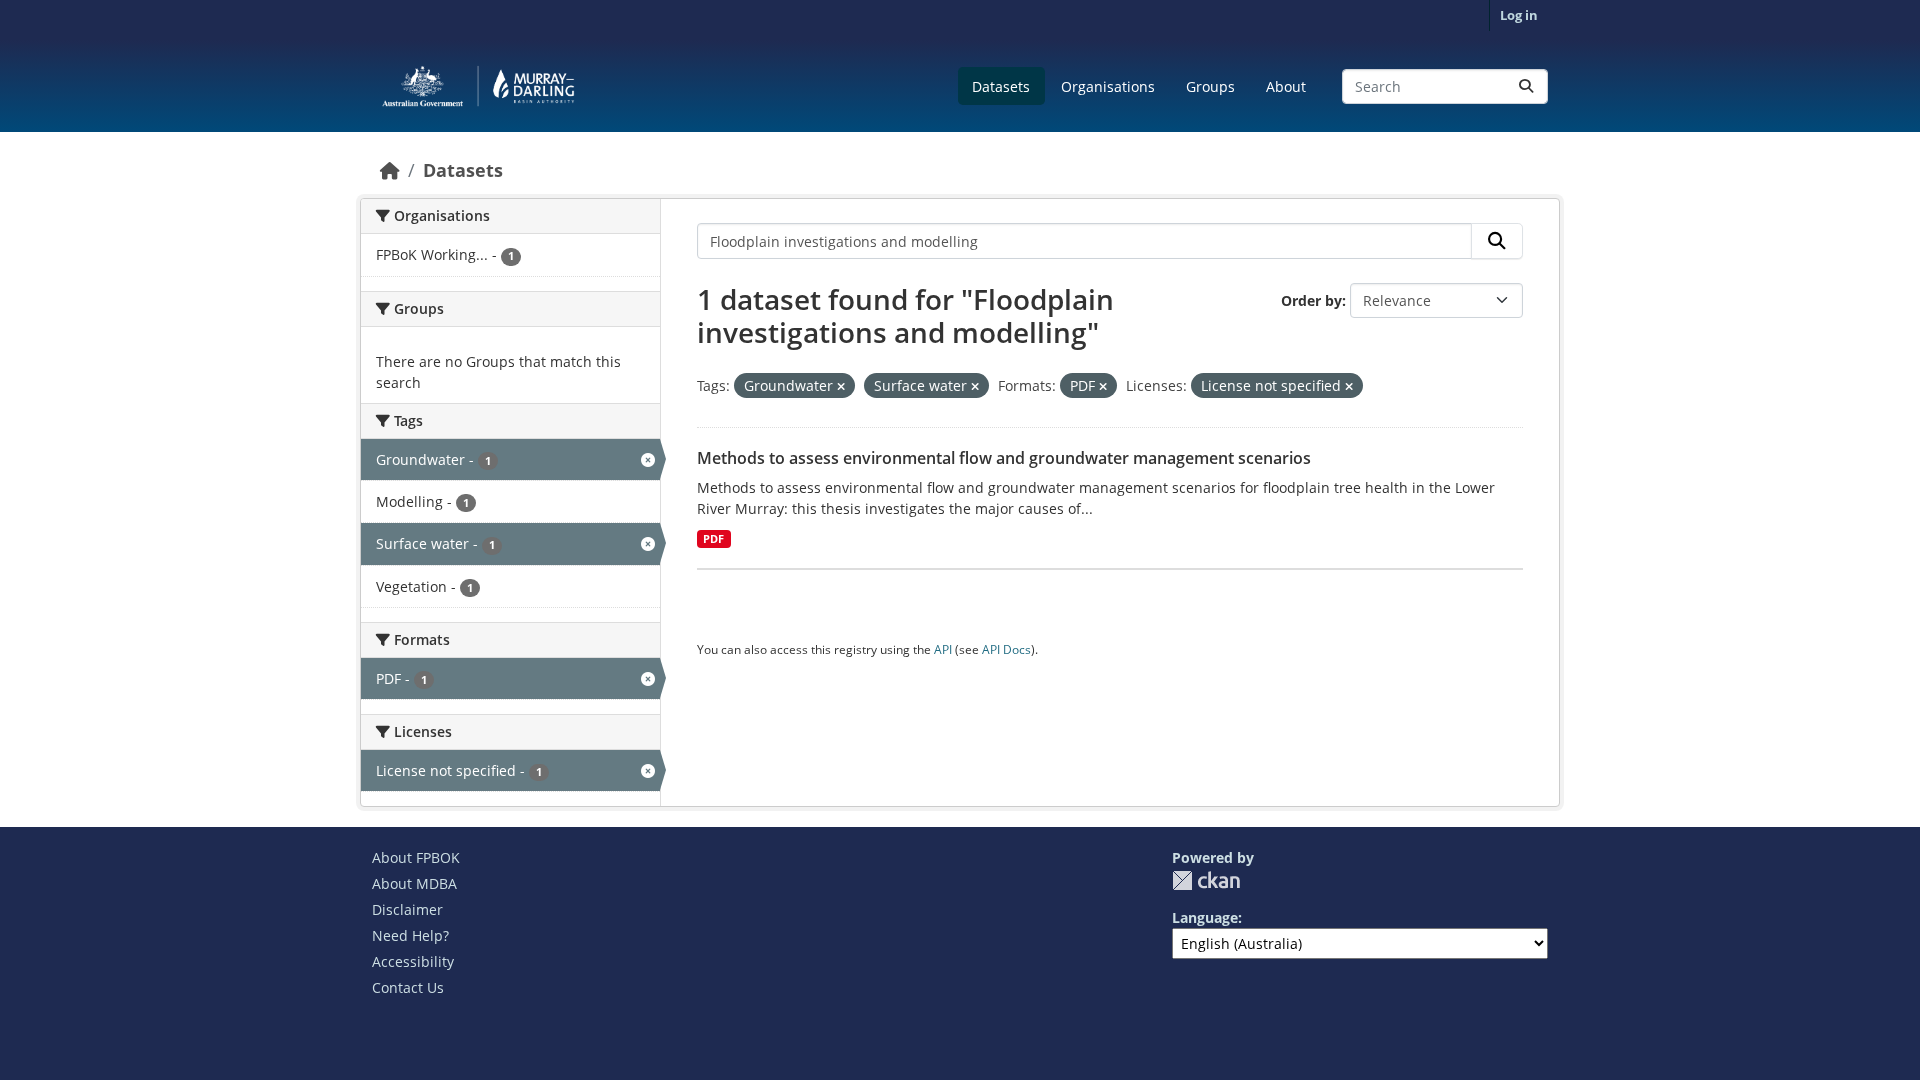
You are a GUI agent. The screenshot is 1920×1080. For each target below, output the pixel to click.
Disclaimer (407, 909)
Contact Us (408, 987)
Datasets (1001, 86)
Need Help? (410, 935)
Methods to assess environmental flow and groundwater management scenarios (1004, 458)
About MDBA (414, 883)
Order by (1311, 300)
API (943, 649)
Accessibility (413, 961)
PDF (713, 539)
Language (1205, 917)
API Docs (1006, 649)
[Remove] (841, 386)
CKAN (1206, 880)
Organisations (1108, 86)
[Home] (390, 170)
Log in (1519, 15)
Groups (1210, 86)
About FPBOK (416, 857)
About (1286, 86)
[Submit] (1526, 86)
